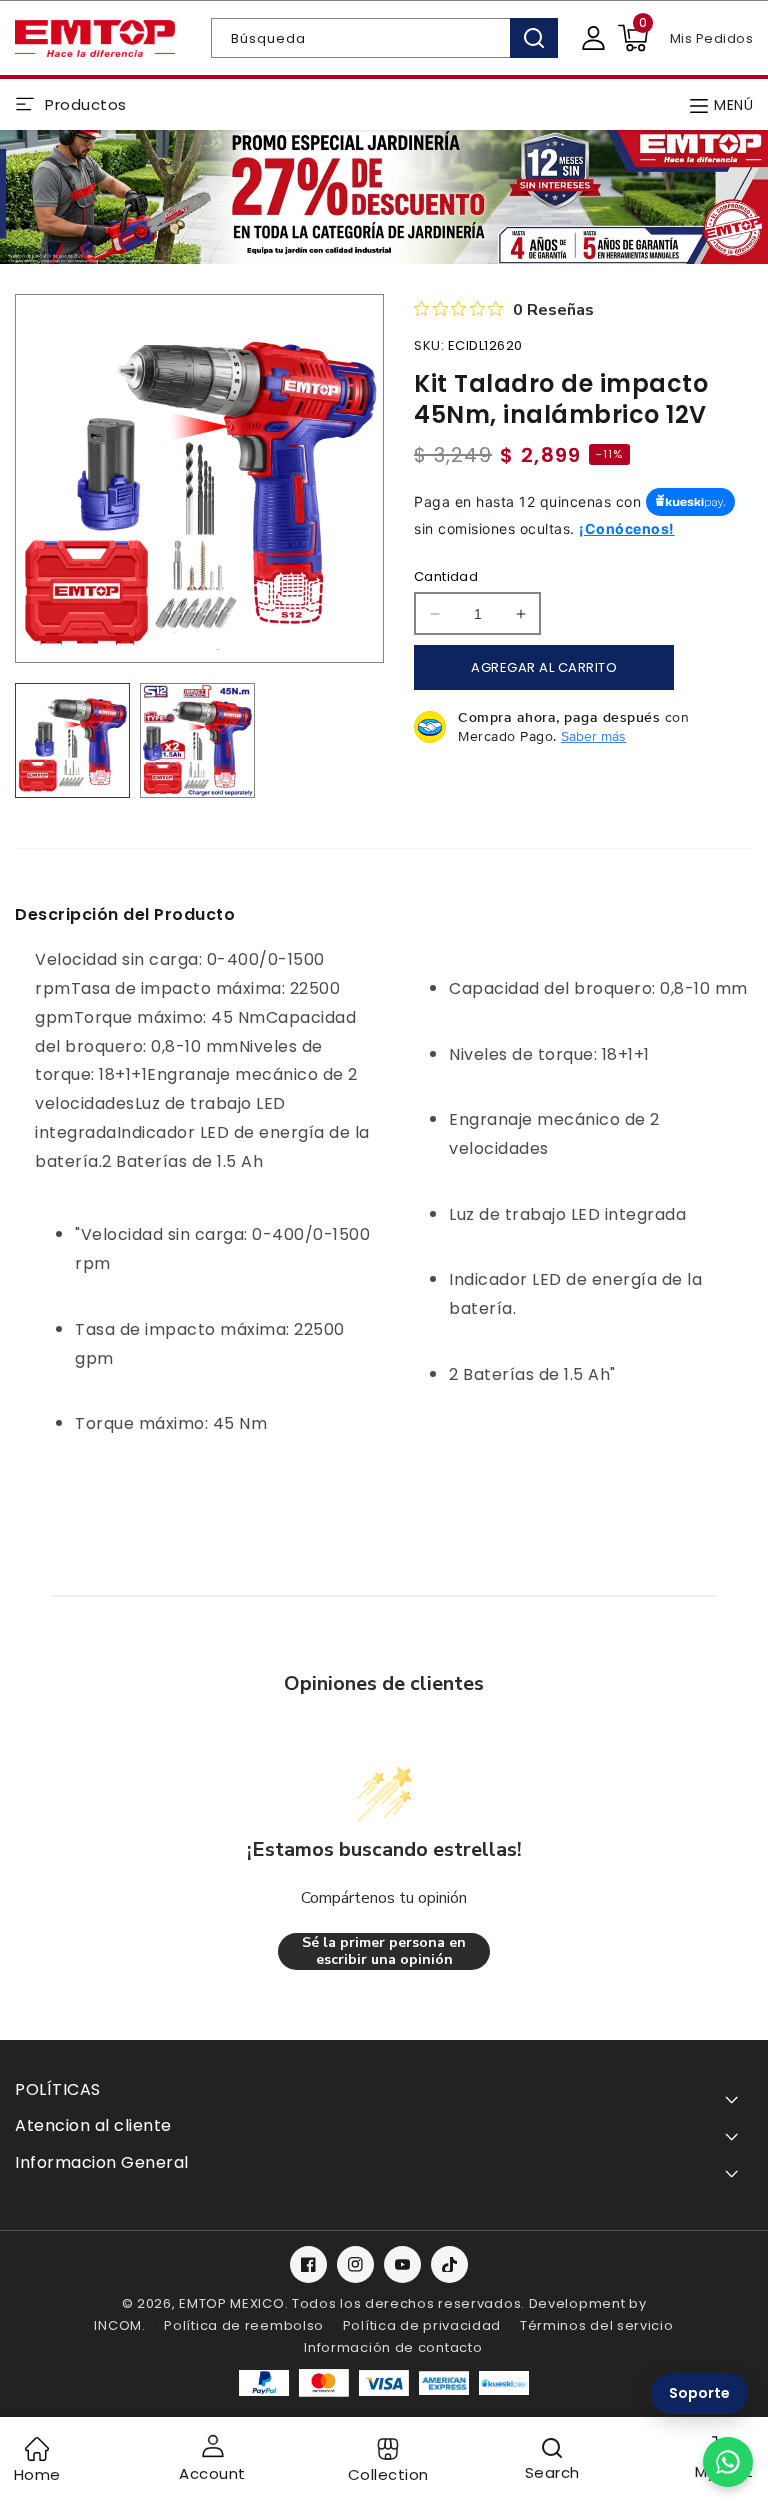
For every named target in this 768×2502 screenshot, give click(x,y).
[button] (633, 38)
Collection (388, 2474)
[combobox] (384, 38)
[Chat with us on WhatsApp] (728, 2462)
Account (212, 2473)
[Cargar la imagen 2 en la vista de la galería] (197, 740)
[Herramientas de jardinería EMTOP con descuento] (384, 197)
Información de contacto (393, 2347)
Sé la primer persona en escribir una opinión (384, 1951)
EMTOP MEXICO (231, 2303)
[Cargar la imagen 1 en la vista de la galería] (72, 740)
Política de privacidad (422, 2325)
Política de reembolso (244, 2325)
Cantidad (446, 576)
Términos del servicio (597, 2325)
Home (37, 2474)
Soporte (699, 2393)
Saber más (593, 736)
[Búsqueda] (534, 38)
